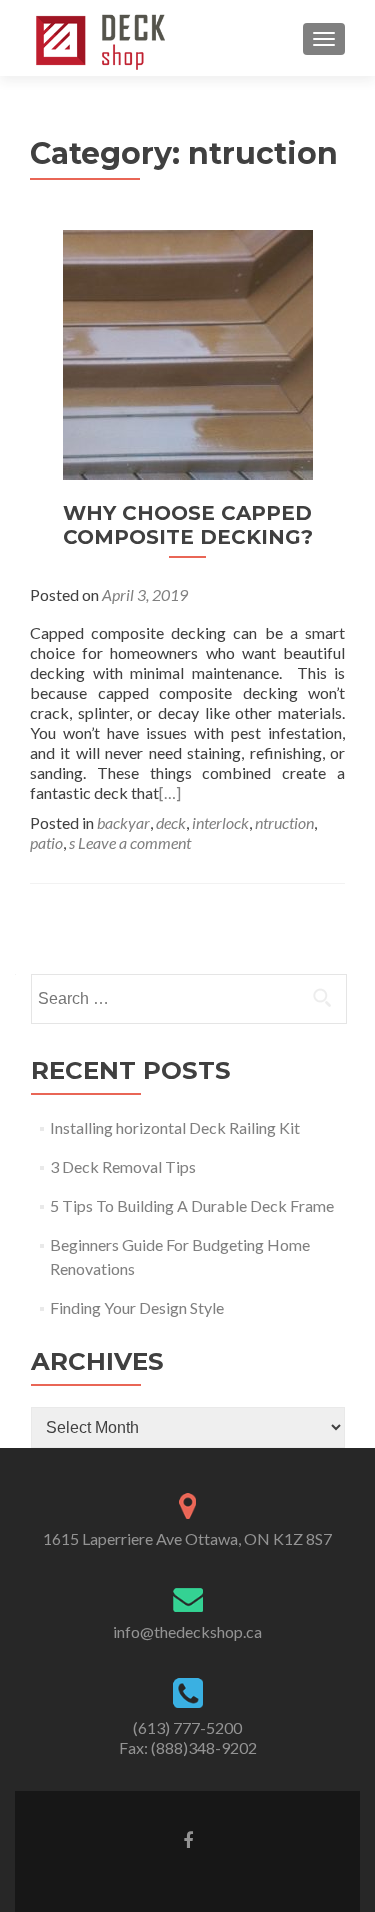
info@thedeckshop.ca (187, 1631)
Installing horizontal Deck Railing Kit (175, 1127)
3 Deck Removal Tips (123, 1166)
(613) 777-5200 (187, 1727)
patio (46, 842)
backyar (123, 822)
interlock (220, 822)
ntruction (284, 822)
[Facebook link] (188, 1839)
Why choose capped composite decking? (188, 525)
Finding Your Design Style (137, 1307)
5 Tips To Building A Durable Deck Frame (192, 1205)
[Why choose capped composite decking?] (188, 352)
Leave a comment (134, 842)
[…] (170, 792)
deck (171, 822)
